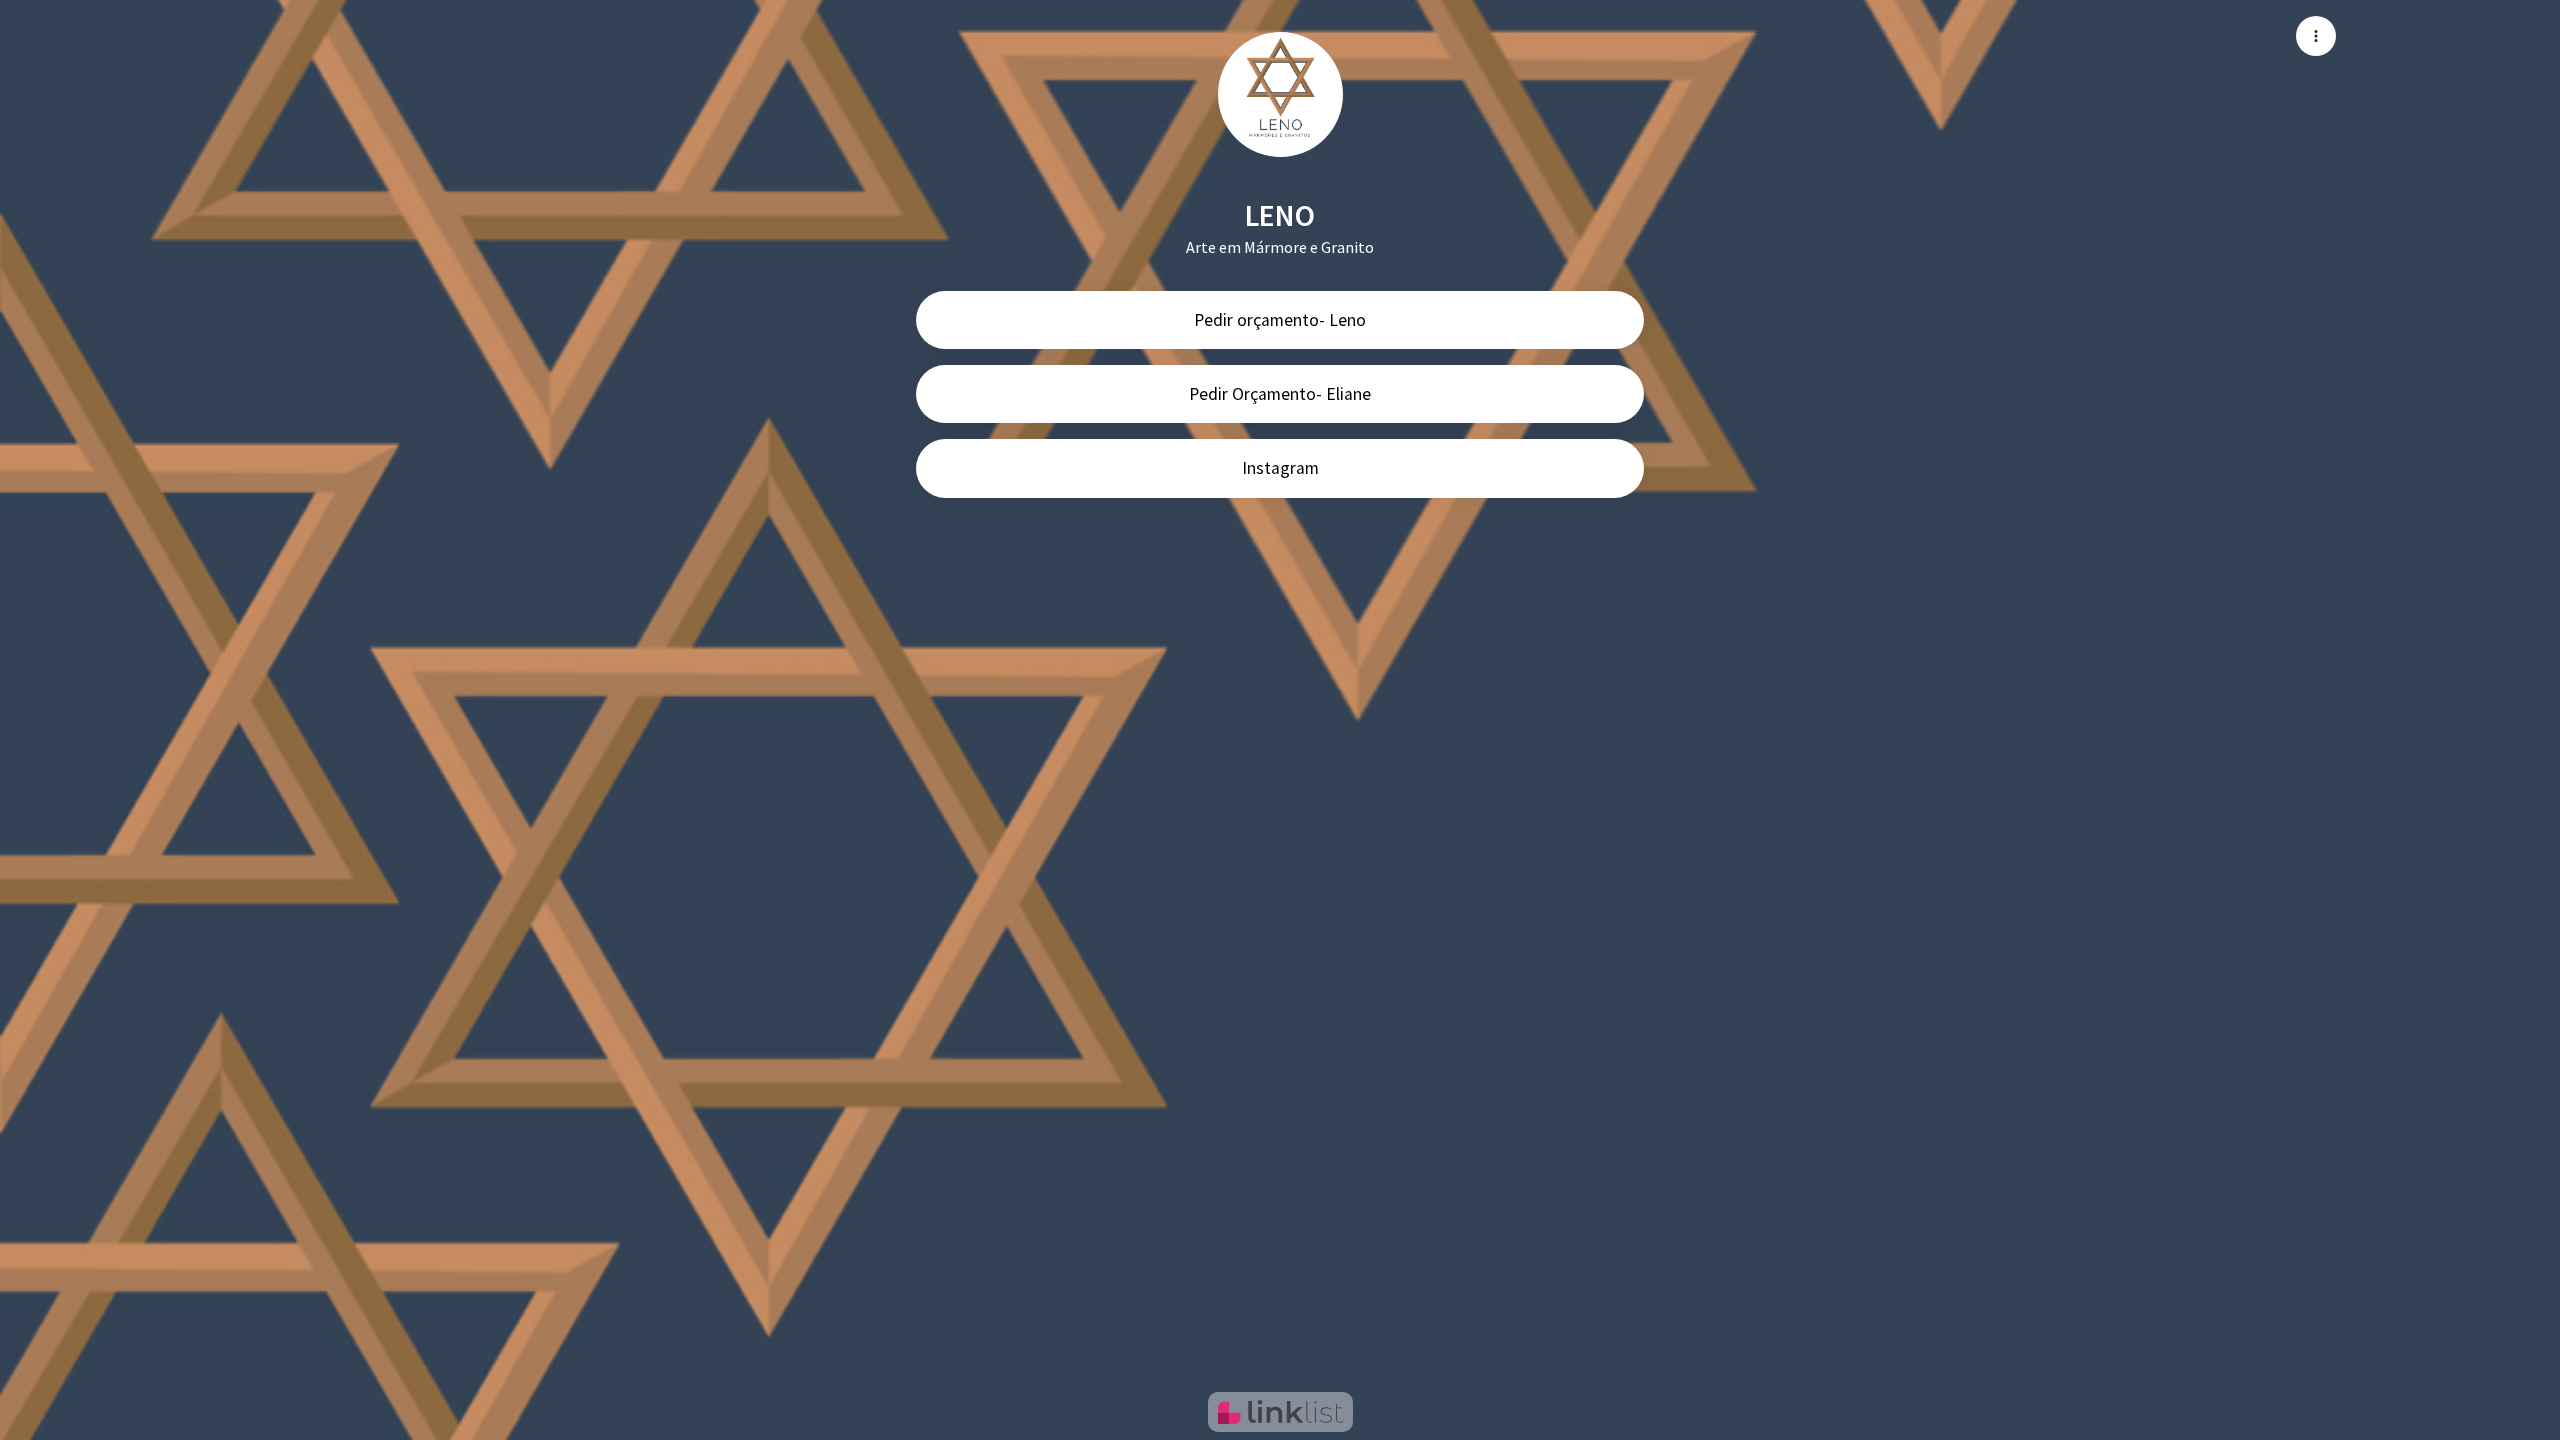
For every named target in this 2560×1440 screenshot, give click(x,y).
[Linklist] (1280, 1412)
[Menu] (2316, 36)
